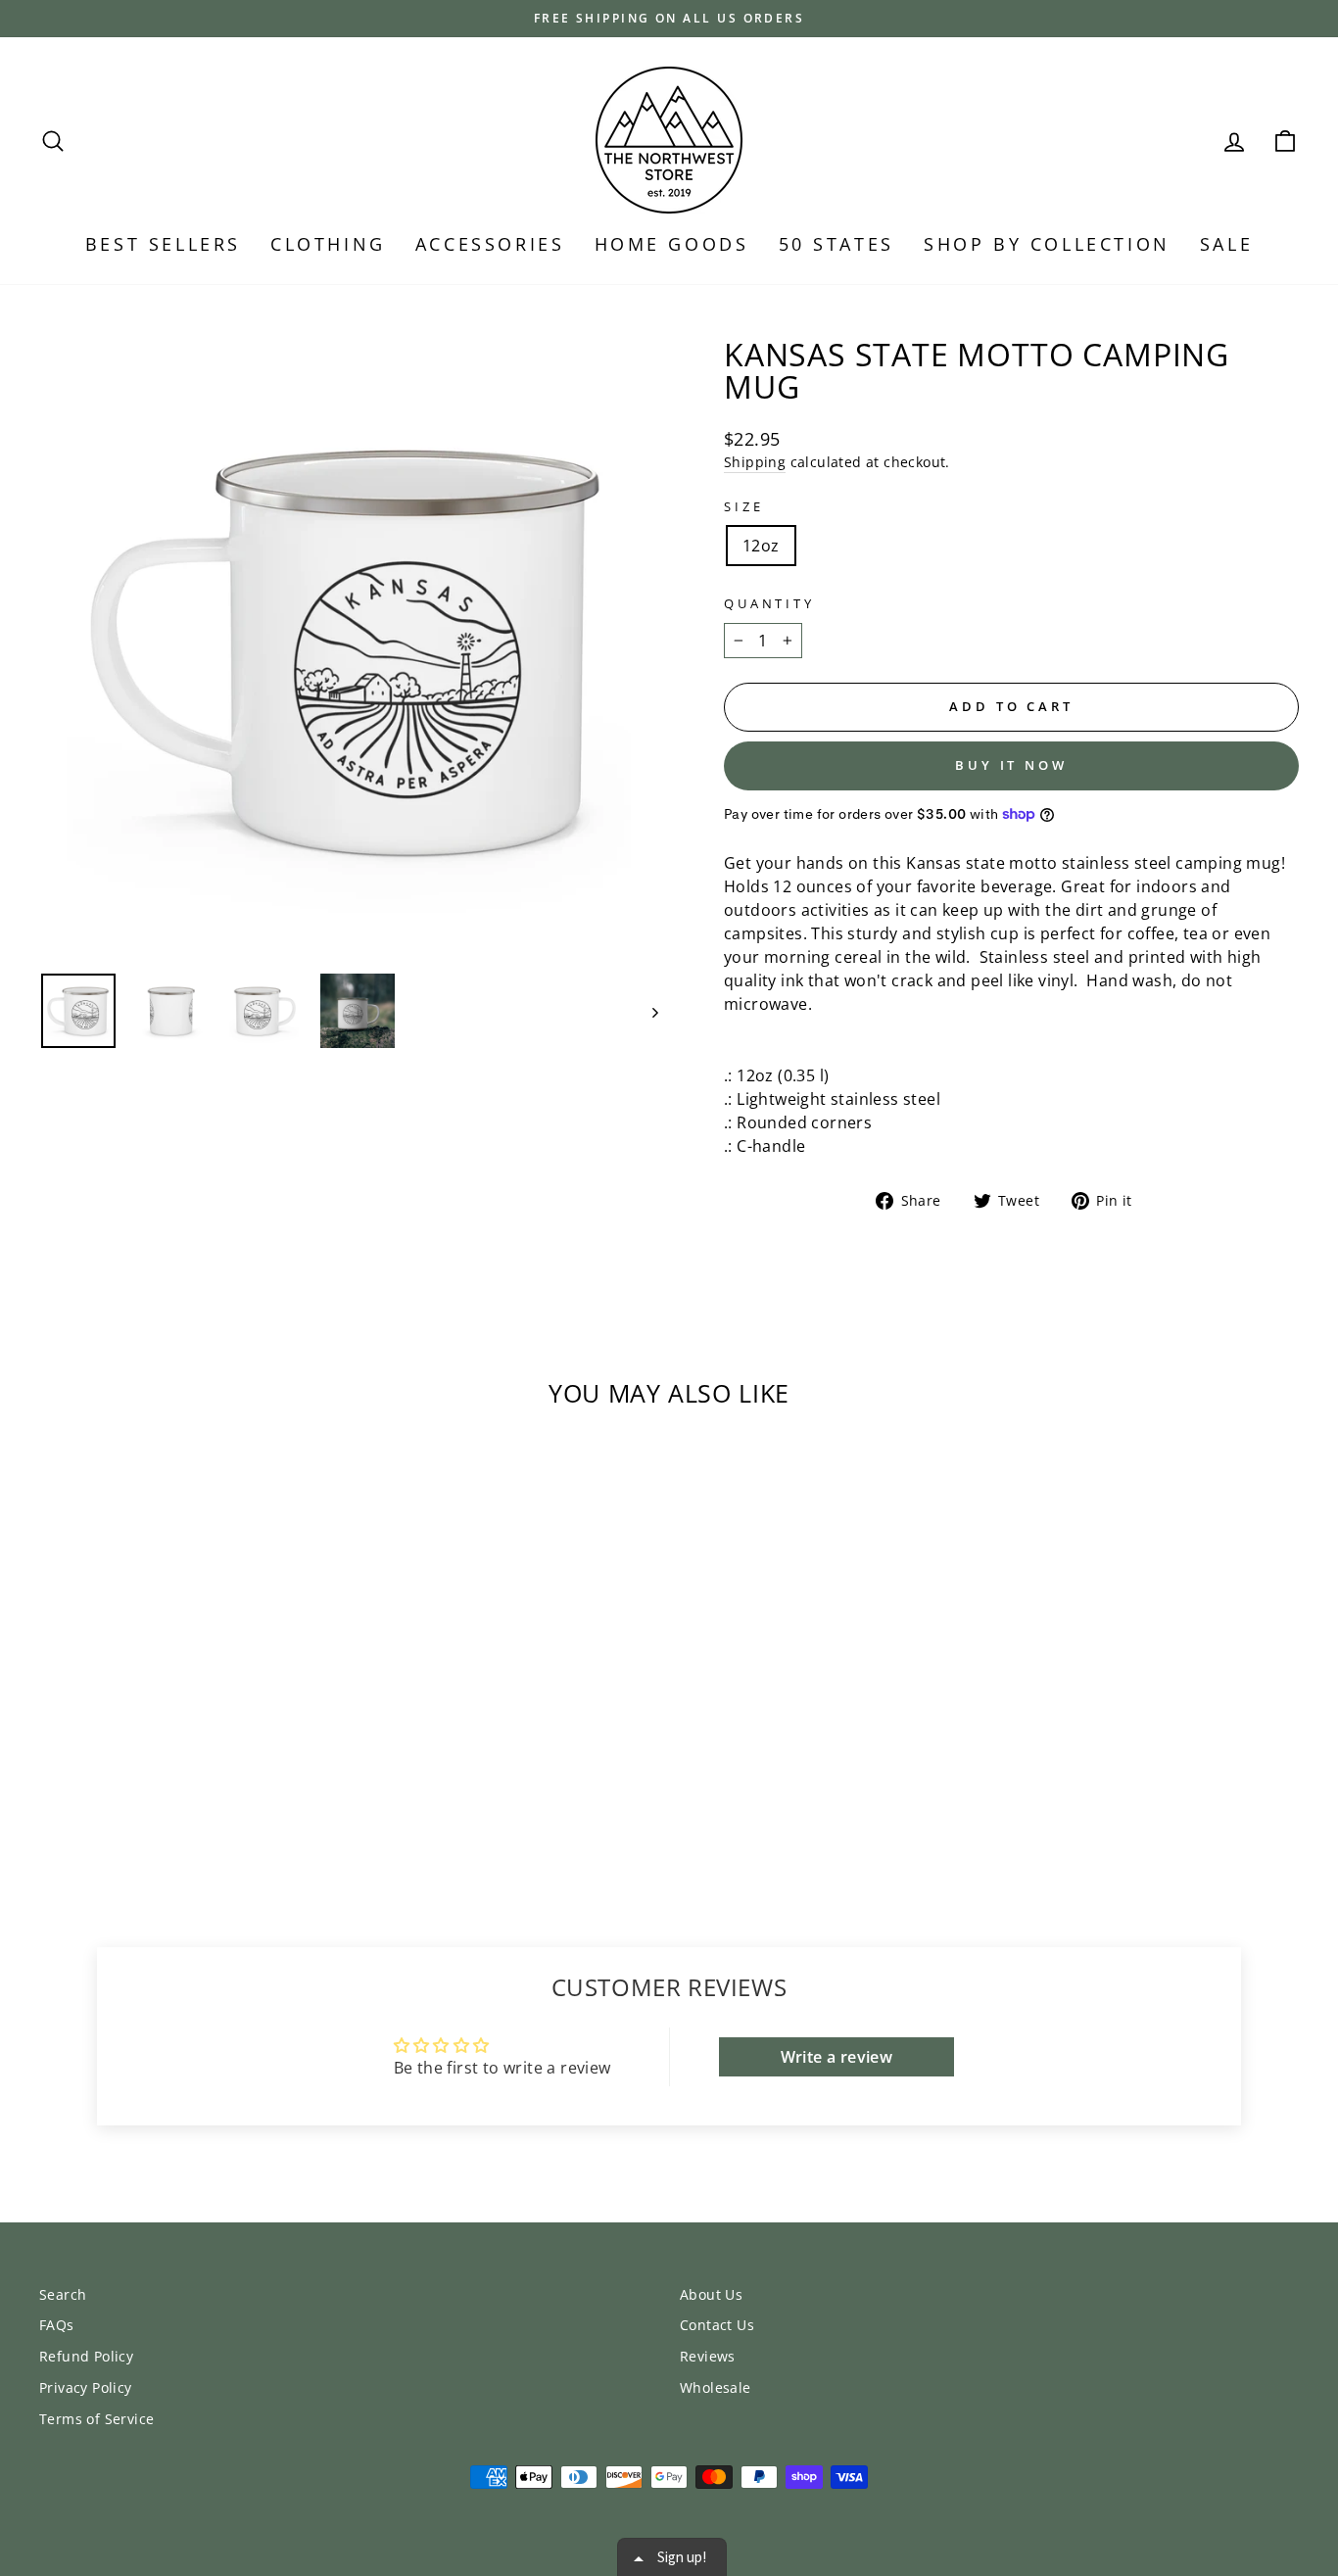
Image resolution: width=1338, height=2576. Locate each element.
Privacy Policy (86, 2387)
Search (63, 2294)
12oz (761, 546)
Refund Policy (86, 2356)
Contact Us (717, 2325)
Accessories (490, 244)
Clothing (328, 244)
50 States (836, 244)
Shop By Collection (1047, 244)
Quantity (769, 603)
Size (743, 506)
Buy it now (1011, 765)
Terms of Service (96, 2419)
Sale (1226, 244)
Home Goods (672, 244)
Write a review (837, 2057)
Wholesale (716, 2387)
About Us (711, 2294)
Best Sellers (163, 244)
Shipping (755, 462)
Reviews (708, 2356)
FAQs (57, 2325)
